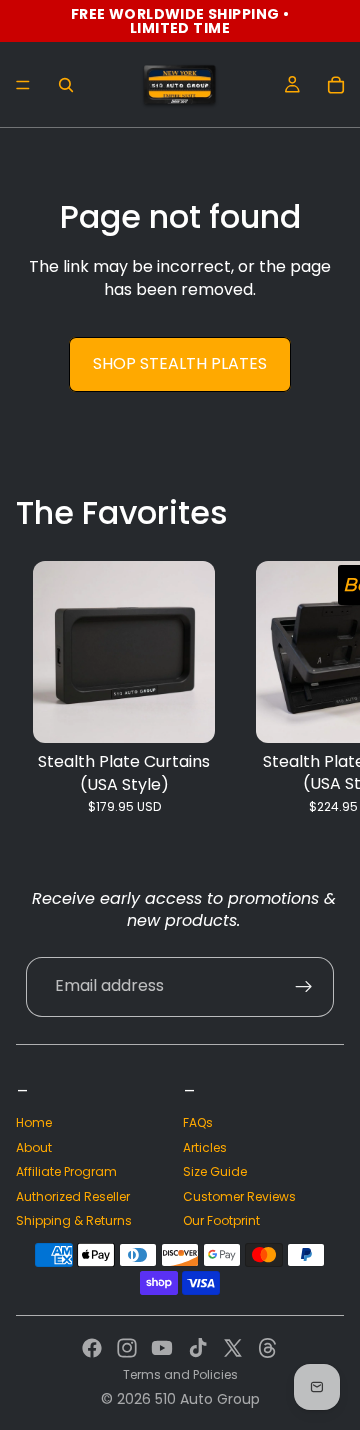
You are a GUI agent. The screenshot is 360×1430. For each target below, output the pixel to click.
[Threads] (268, 1348)
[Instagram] (127, 1348)
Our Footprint (221, 1220)
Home (34, 1122)
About (34, 1147)
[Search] (66, 85)
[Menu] (23, 85)
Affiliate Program (66, 1171)
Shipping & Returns (74, 1220)
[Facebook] (92, 1348)
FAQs (198, 1122)
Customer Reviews (239, 1196)
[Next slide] (322, 699)
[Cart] (336, 85)
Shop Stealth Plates (180, 363)
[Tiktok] (198, 1348)
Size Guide (215, 1171)
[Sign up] (304, 987)
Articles (205, 1147)
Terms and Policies (180, 1374)
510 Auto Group (207, 1399)
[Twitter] (233, 1348)
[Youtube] (162, 1348)
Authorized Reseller (73, 1196)
